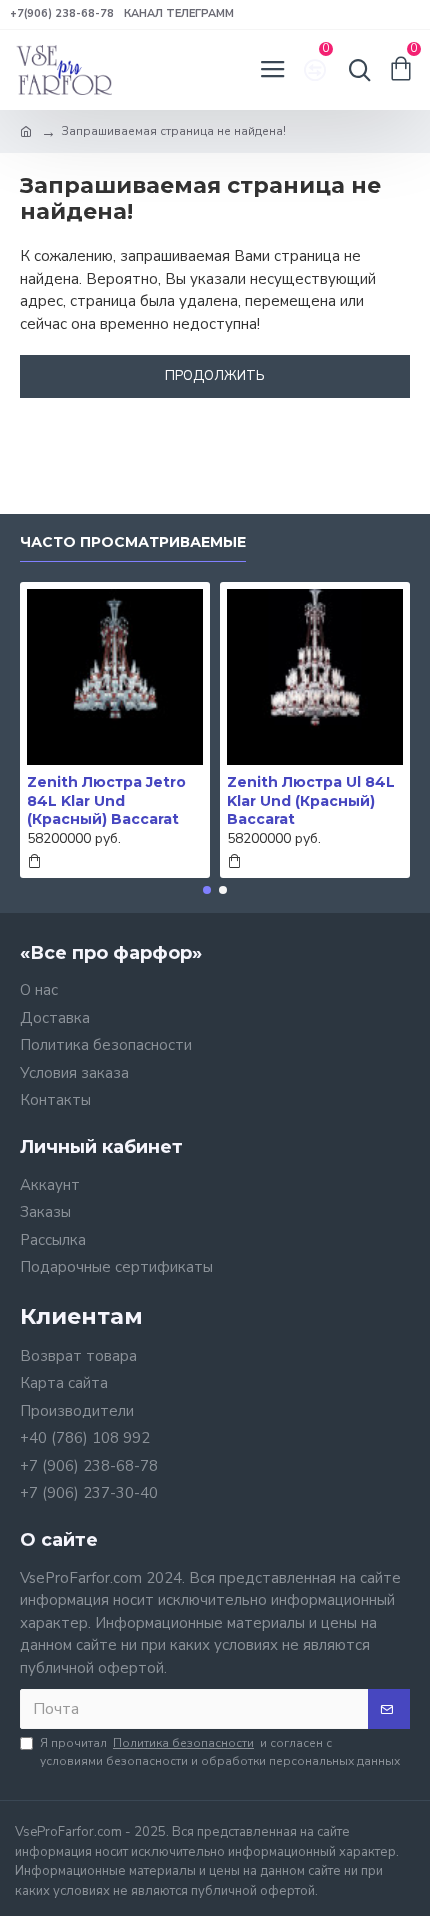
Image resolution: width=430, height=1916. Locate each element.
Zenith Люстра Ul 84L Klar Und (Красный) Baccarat (311, 800)
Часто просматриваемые (133, 542)
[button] (207, 890)
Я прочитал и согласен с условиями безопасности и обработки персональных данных (220, 1752)
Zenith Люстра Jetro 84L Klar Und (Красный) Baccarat (106, 800)
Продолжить (215, 376)
